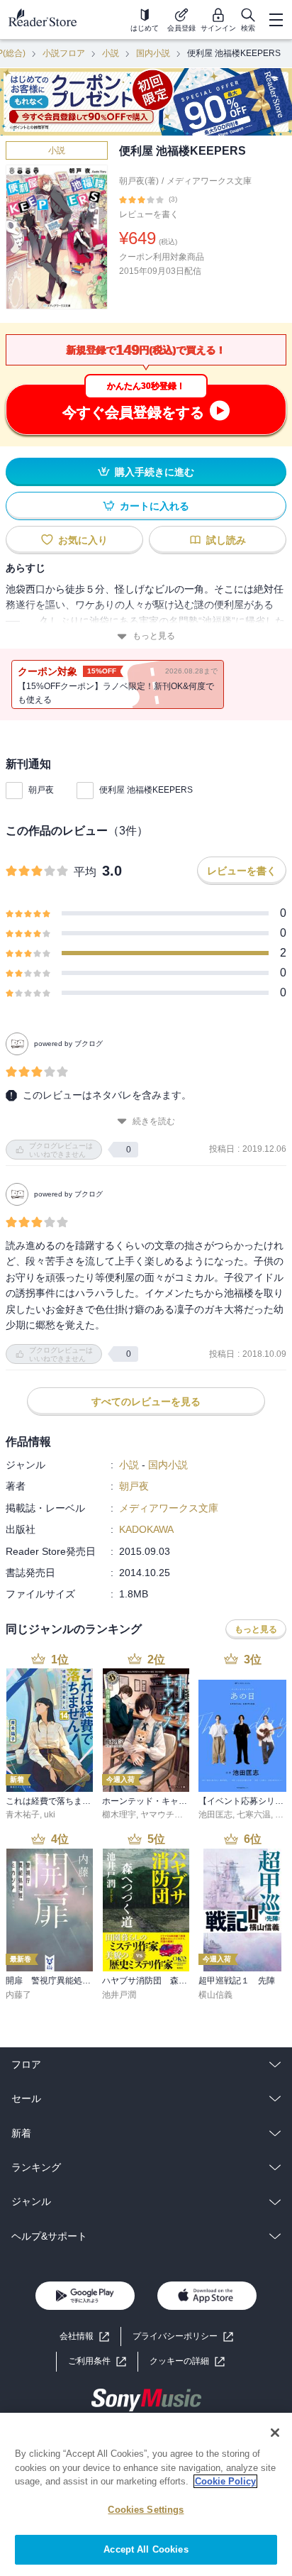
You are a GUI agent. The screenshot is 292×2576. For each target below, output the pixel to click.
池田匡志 (215, 1815)
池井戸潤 (119, 1995)
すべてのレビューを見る (146, 1402)
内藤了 (18, 1995)
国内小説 (153, 53)
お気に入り (83, 540)
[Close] (275, 2433)
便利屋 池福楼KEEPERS (146, 790)
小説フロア (64, 53)
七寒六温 (254, 1815)
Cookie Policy (225, 2481)
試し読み (226, 540)
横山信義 (215, 1995)
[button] (187, 2361)
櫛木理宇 (119, 1815)
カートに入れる (155, 506)
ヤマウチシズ (166, 1815)
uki (50, 1815)
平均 (85, 872)
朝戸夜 (41, 790)
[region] (146, 2494)
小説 (111, 53)
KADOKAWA (146, 1529)
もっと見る (154, 636)
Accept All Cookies (146, 2549)
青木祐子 (23, 1815)
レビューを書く (149, 214)
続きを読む (154, 1121)
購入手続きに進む (155, 472)
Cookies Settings (146, 2510)
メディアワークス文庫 (209, 181)
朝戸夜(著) (139, 181)
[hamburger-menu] (276, 20)
